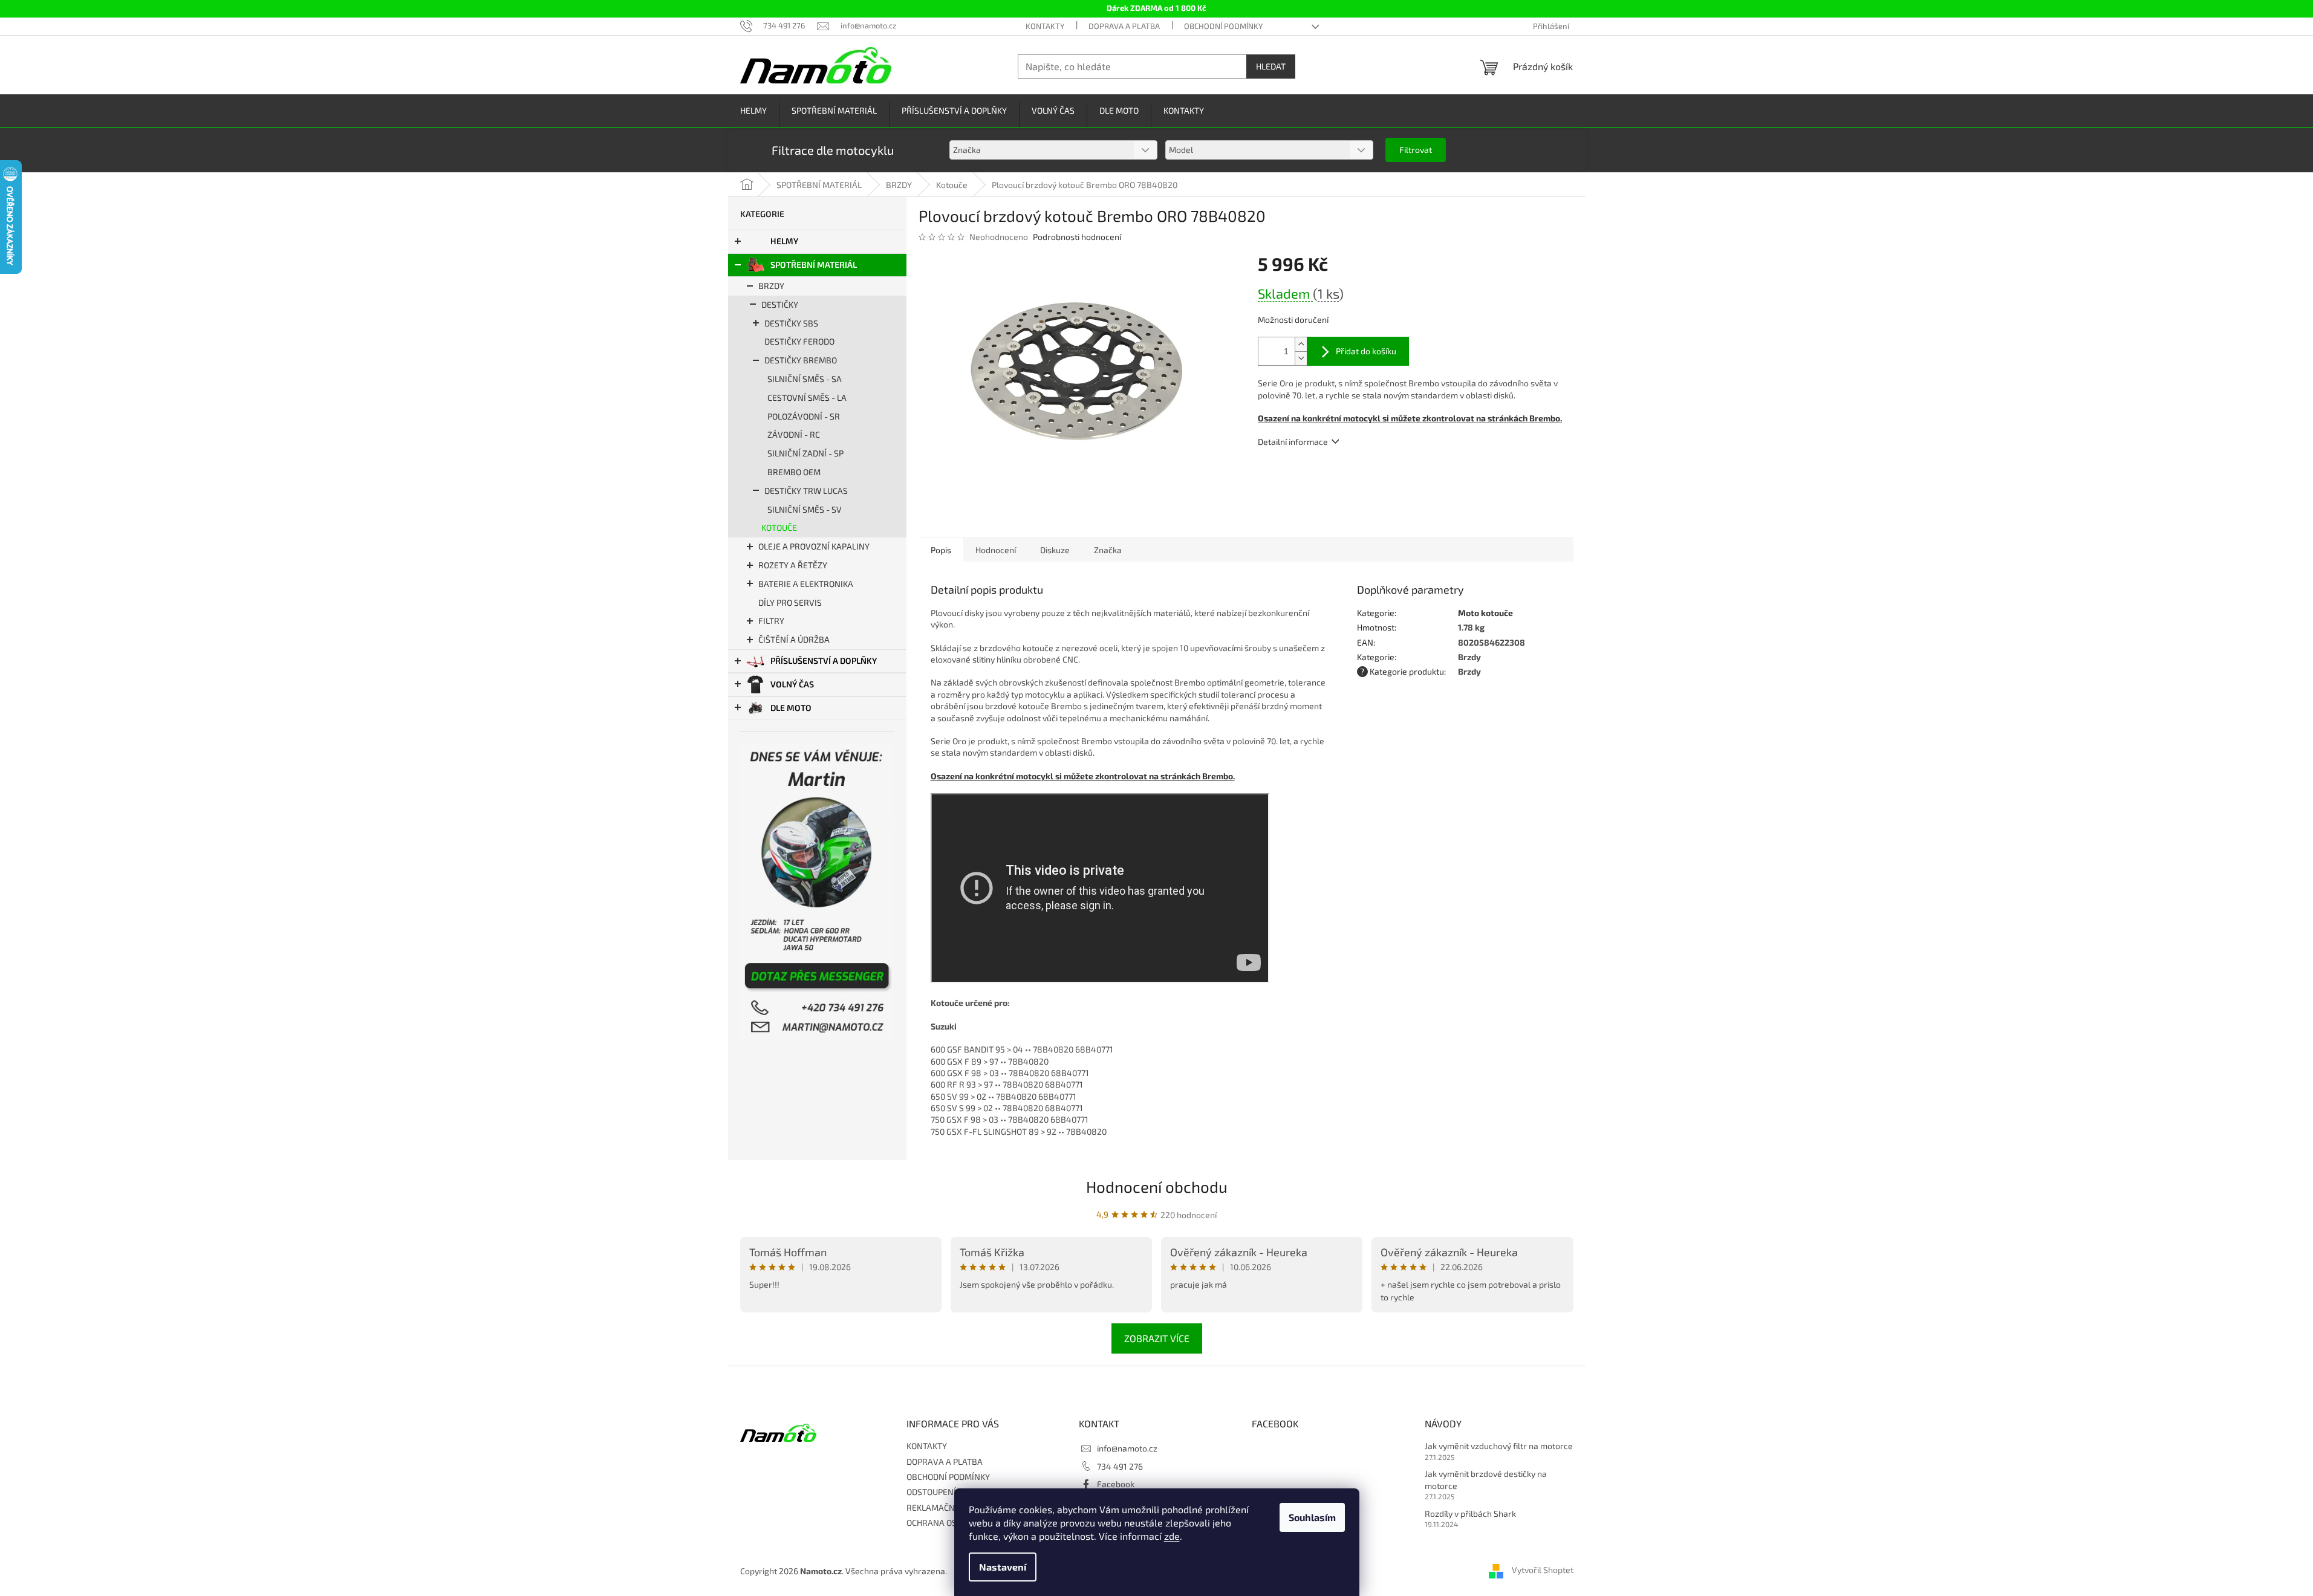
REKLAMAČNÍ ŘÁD (941, 1507)
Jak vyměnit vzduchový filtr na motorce (1499, 1446)
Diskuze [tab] (1055, 550)
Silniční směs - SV (805, 509)
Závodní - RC (794, 434)
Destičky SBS (791, 323)
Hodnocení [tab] (996, 550)
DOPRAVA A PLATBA (1124, 26)
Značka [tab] (1108, 550)
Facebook (1116, 1484)
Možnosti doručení (1293, 320)
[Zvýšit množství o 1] (1301, 344)
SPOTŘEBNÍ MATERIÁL (814, 264)
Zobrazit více (1157, 1338)
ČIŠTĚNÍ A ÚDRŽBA (794, 639)
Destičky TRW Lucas (806, 491)
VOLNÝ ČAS (792, 684)
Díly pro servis (790, 602)
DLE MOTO (791, 708)
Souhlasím (1312, 1517)
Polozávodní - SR (804, 416)
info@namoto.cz (1127, 1448)
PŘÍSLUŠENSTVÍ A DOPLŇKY (824, 660)
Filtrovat (1416, 150)
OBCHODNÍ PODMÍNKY (1223, 26)
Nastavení (1003, 1567)
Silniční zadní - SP (805, 453)
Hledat (1271, 66)
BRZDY (771, 286)
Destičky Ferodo (799, 341)
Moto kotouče (1485, 613)
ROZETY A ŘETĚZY (793, 565)
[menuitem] (753, 111)
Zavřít (1323, 476)
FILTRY (771, 621)
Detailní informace (1293, 442)
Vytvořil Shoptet (1543, 1570)
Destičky (780, 304)
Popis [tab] (941, 550)
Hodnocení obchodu (1157, 1186)
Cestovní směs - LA (807, 397)
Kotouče (779, 527)
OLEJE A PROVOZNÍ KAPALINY (814, 546)
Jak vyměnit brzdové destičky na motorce (1486, 1479)
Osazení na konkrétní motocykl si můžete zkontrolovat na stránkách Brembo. (1083, 776)
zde (1172, 1536)
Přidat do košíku (1366, 351)
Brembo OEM (794, 472)
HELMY (784, 241)
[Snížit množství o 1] (1301, 358)
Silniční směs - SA (805, 379)
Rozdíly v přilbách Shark (1470, 1513)
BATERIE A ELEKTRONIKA (806, 584)
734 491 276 (1120, 1466)
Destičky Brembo (801, 360)
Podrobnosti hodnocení (1077, 237)
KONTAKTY (1045, 26)
